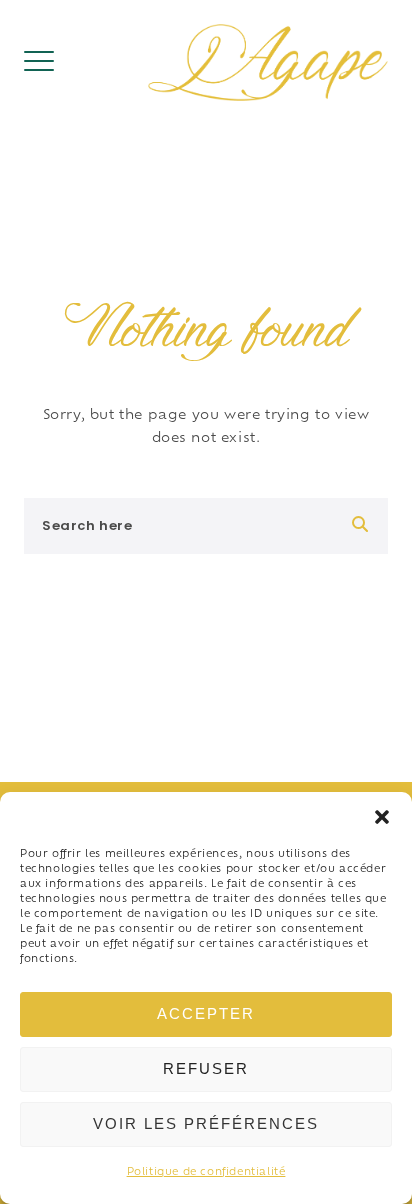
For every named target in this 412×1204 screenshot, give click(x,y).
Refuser (206, 1068)
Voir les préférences (206, 1123)
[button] (382, 817)
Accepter (206, 1013)
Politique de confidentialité (206, 1172)
